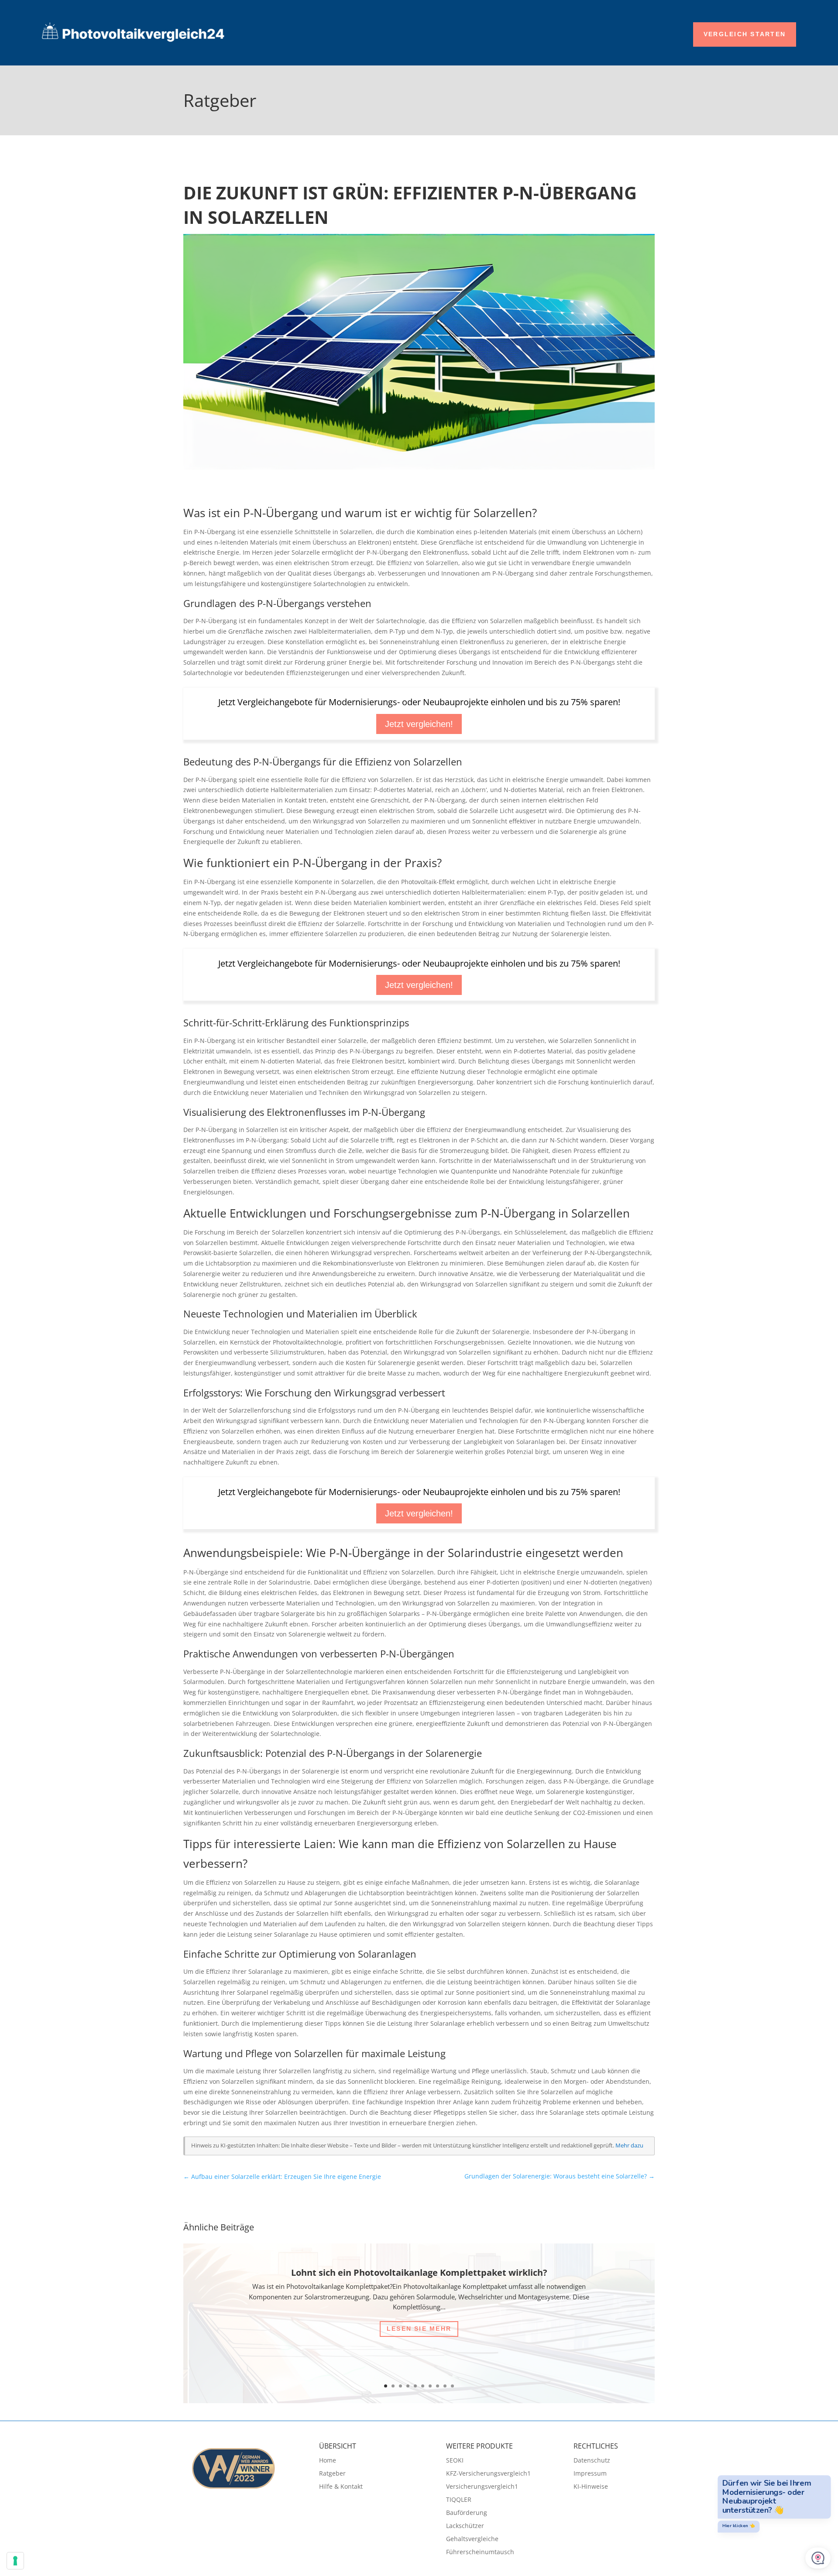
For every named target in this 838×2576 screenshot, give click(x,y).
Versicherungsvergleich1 (482, 2487)
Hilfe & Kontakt (341, 2487)
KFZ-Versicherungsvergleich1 (488, 2474)
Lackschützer (465, 2526)
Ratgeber (332, 2474)
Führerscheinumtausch (480, 2552)
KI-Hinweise (591, 2487)
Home (328, 2461)
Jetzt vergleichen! (419, 724)
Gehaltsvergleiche (472, 2539)
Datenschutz (592, 2461)
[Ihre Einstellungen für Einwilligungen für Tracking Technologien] (15, 2561)
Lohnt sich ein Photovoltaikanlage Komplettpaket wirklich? (419, 2272)
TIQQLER (459, 2500)
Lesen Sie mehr (419, 2329)
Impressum (590, 2474)
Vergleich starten (745, 34)
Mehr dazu (629, 2146)
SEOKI (455, 2461)
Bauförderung (467, 2513)
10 (452, 2386)
